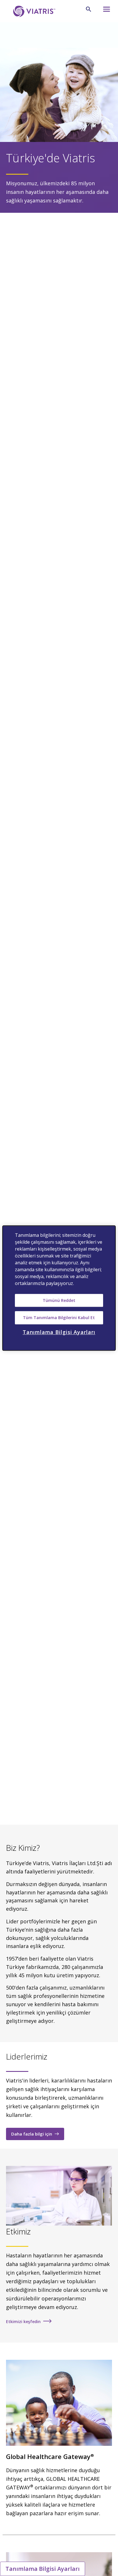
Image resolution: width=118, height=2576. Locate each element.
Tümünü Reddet (59, 1300)
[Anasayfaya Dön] (33, 11)
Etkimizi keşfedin (23, 2321)
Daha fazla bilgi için (32, 2134)
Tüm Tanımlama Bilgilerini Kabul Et (59, 1318)
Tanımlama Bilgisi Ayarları (43, 2569)
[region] (59, 1288)
